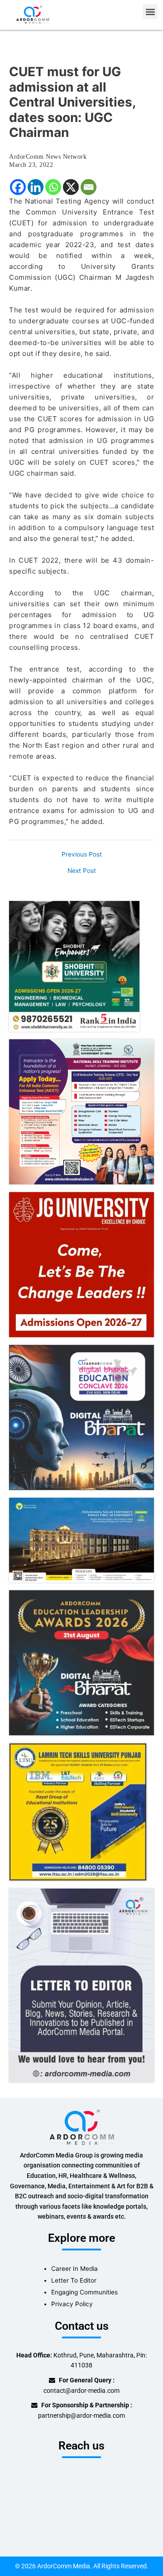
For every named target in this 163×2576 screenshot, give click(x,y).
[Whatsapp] (53, 187)
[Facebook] (18, 187)
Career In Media (74, 2269)
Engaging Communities (84, 2292)
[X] (71, 187)
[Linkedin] (36, 187)
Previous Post (82, 855)
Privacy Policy (72, 2304)
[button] (150, 12)
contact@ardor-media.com (81, 2391)
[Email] (89, 187)
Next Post (82, 871)
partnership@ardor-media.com (81, 2415)
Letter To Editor (74, 2280)
